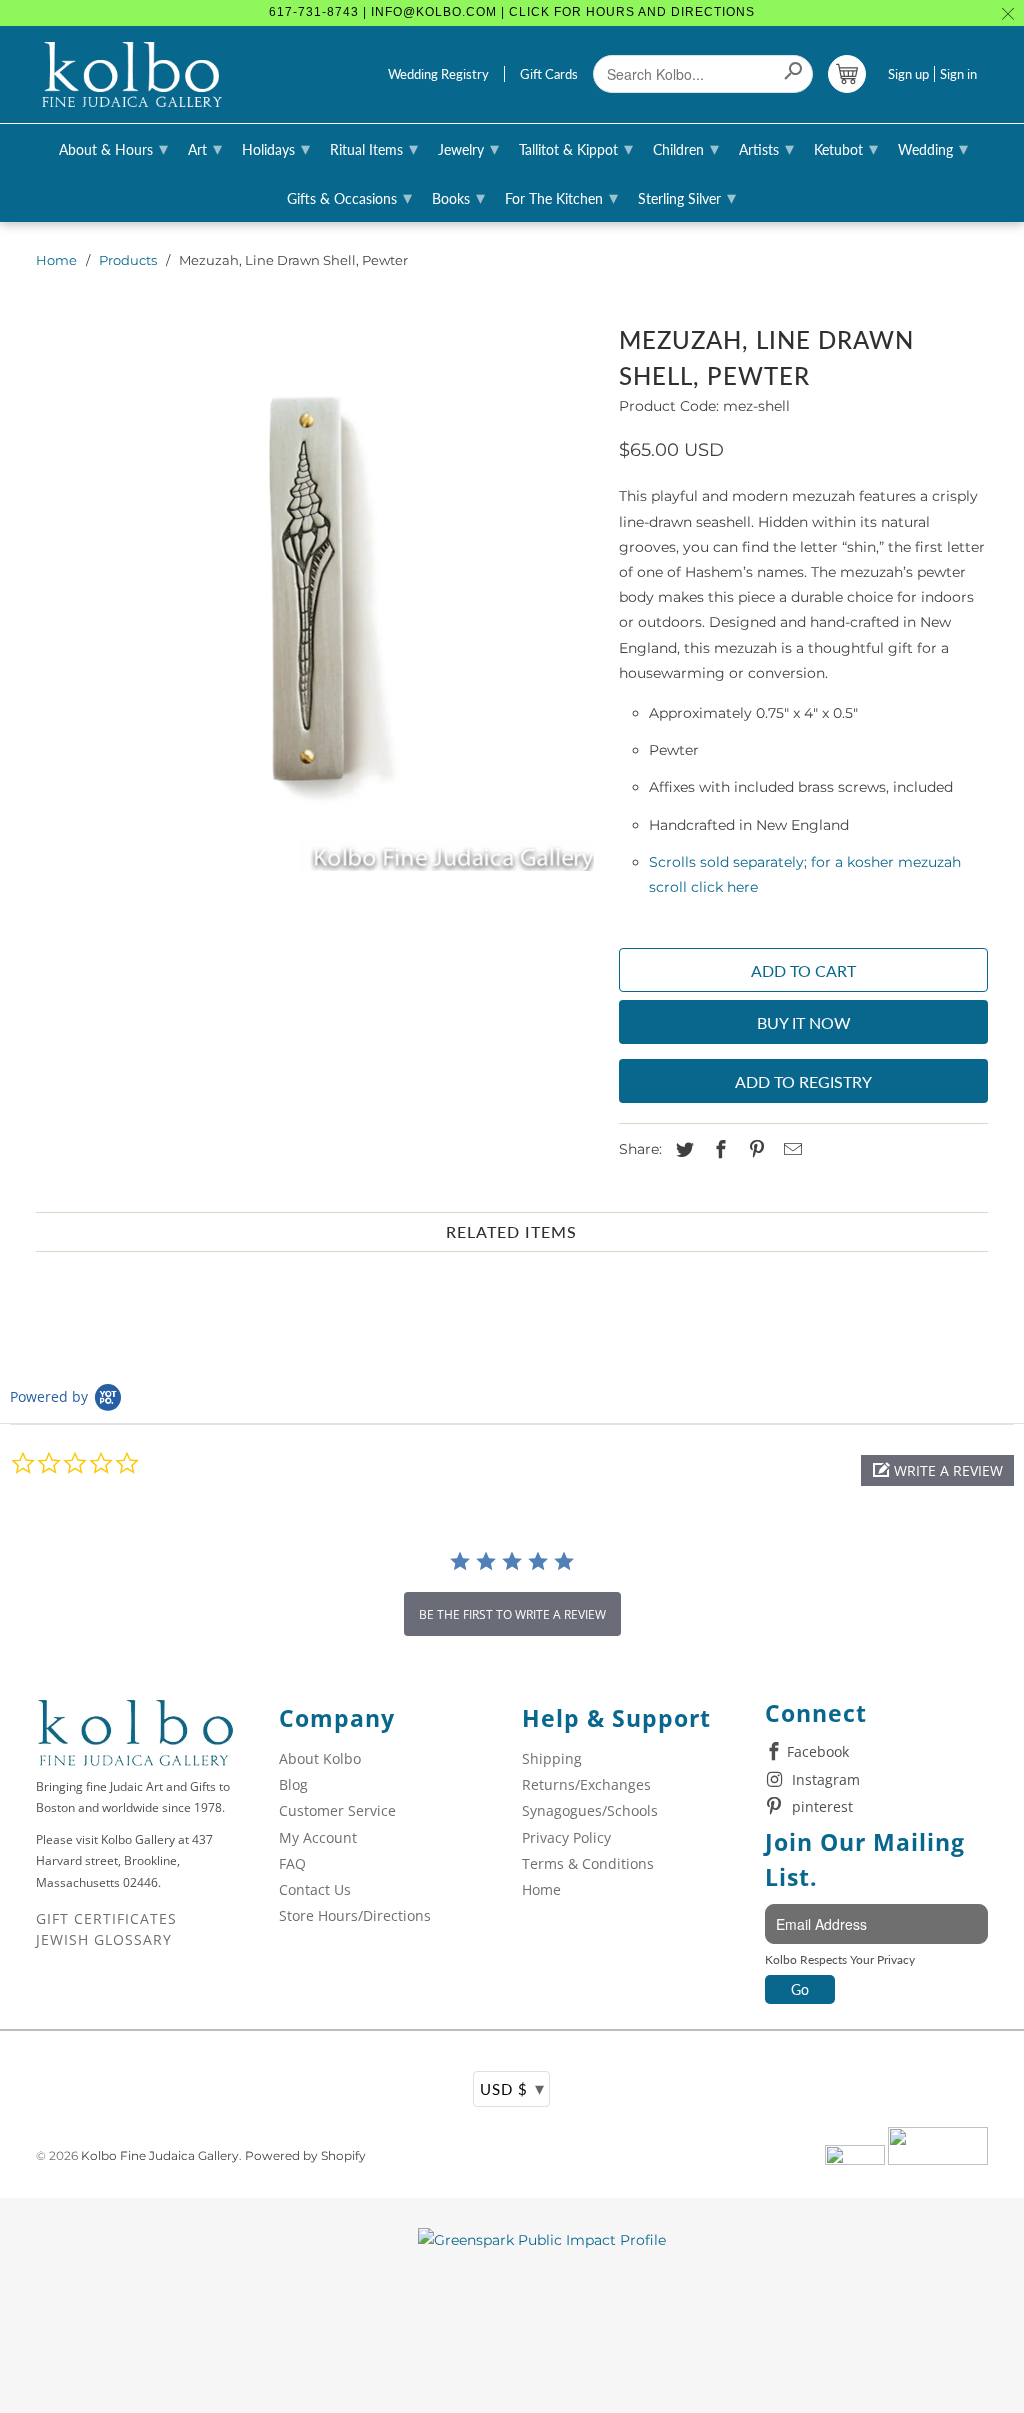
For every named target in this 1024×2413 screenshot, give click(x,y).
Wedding (933, 148)
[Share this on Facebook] (718, 1150)
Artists (766, 148)
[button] (937, 1470)
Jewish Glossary (104, 1939)
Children (686, 148)
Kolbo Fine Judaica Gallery (160, 2155)
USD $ (512, 2088)
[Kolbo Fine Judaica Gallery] (132, 75)
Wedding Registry (438, 74)
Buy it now (804, 1022)
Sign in (958, 74)
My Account (318, 1837)
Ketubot (846, 148)
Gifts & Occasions (349, 197)
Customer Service (337, 1810)
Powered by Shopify (305, 2155)
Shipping (552, 1758)
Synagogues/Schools (590, 1810)
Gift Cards (549, 74)
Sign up (908, 74)
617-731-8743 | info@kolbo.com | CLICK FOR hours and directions (512, 12)
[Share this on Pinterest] (754, 1150)
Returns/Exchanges (586, 1784)
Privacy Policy (566, 1837)
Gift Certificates (106, 1918)
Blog (293, 1784)
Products (128, 260)
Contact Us (315, 1889)
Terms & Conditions (588, 1863)
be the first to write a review (512, 1614)
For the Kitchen (561, 197)
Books (458, 197)
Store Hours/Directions (355, 1915)
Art (205, 148)
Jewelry (468, 148)
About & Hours (113, 148)
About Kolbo (320, 1758)
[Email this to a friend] (790, 1150)
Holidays (276, 148)
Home (56, 260)
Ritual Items (374, 148)
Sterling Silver (687, 197)
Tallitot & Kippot (576, 148)
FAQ (292, 1863)
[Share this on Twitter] (682, 1150)
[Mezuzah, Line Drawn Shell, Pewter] (318, 595)
